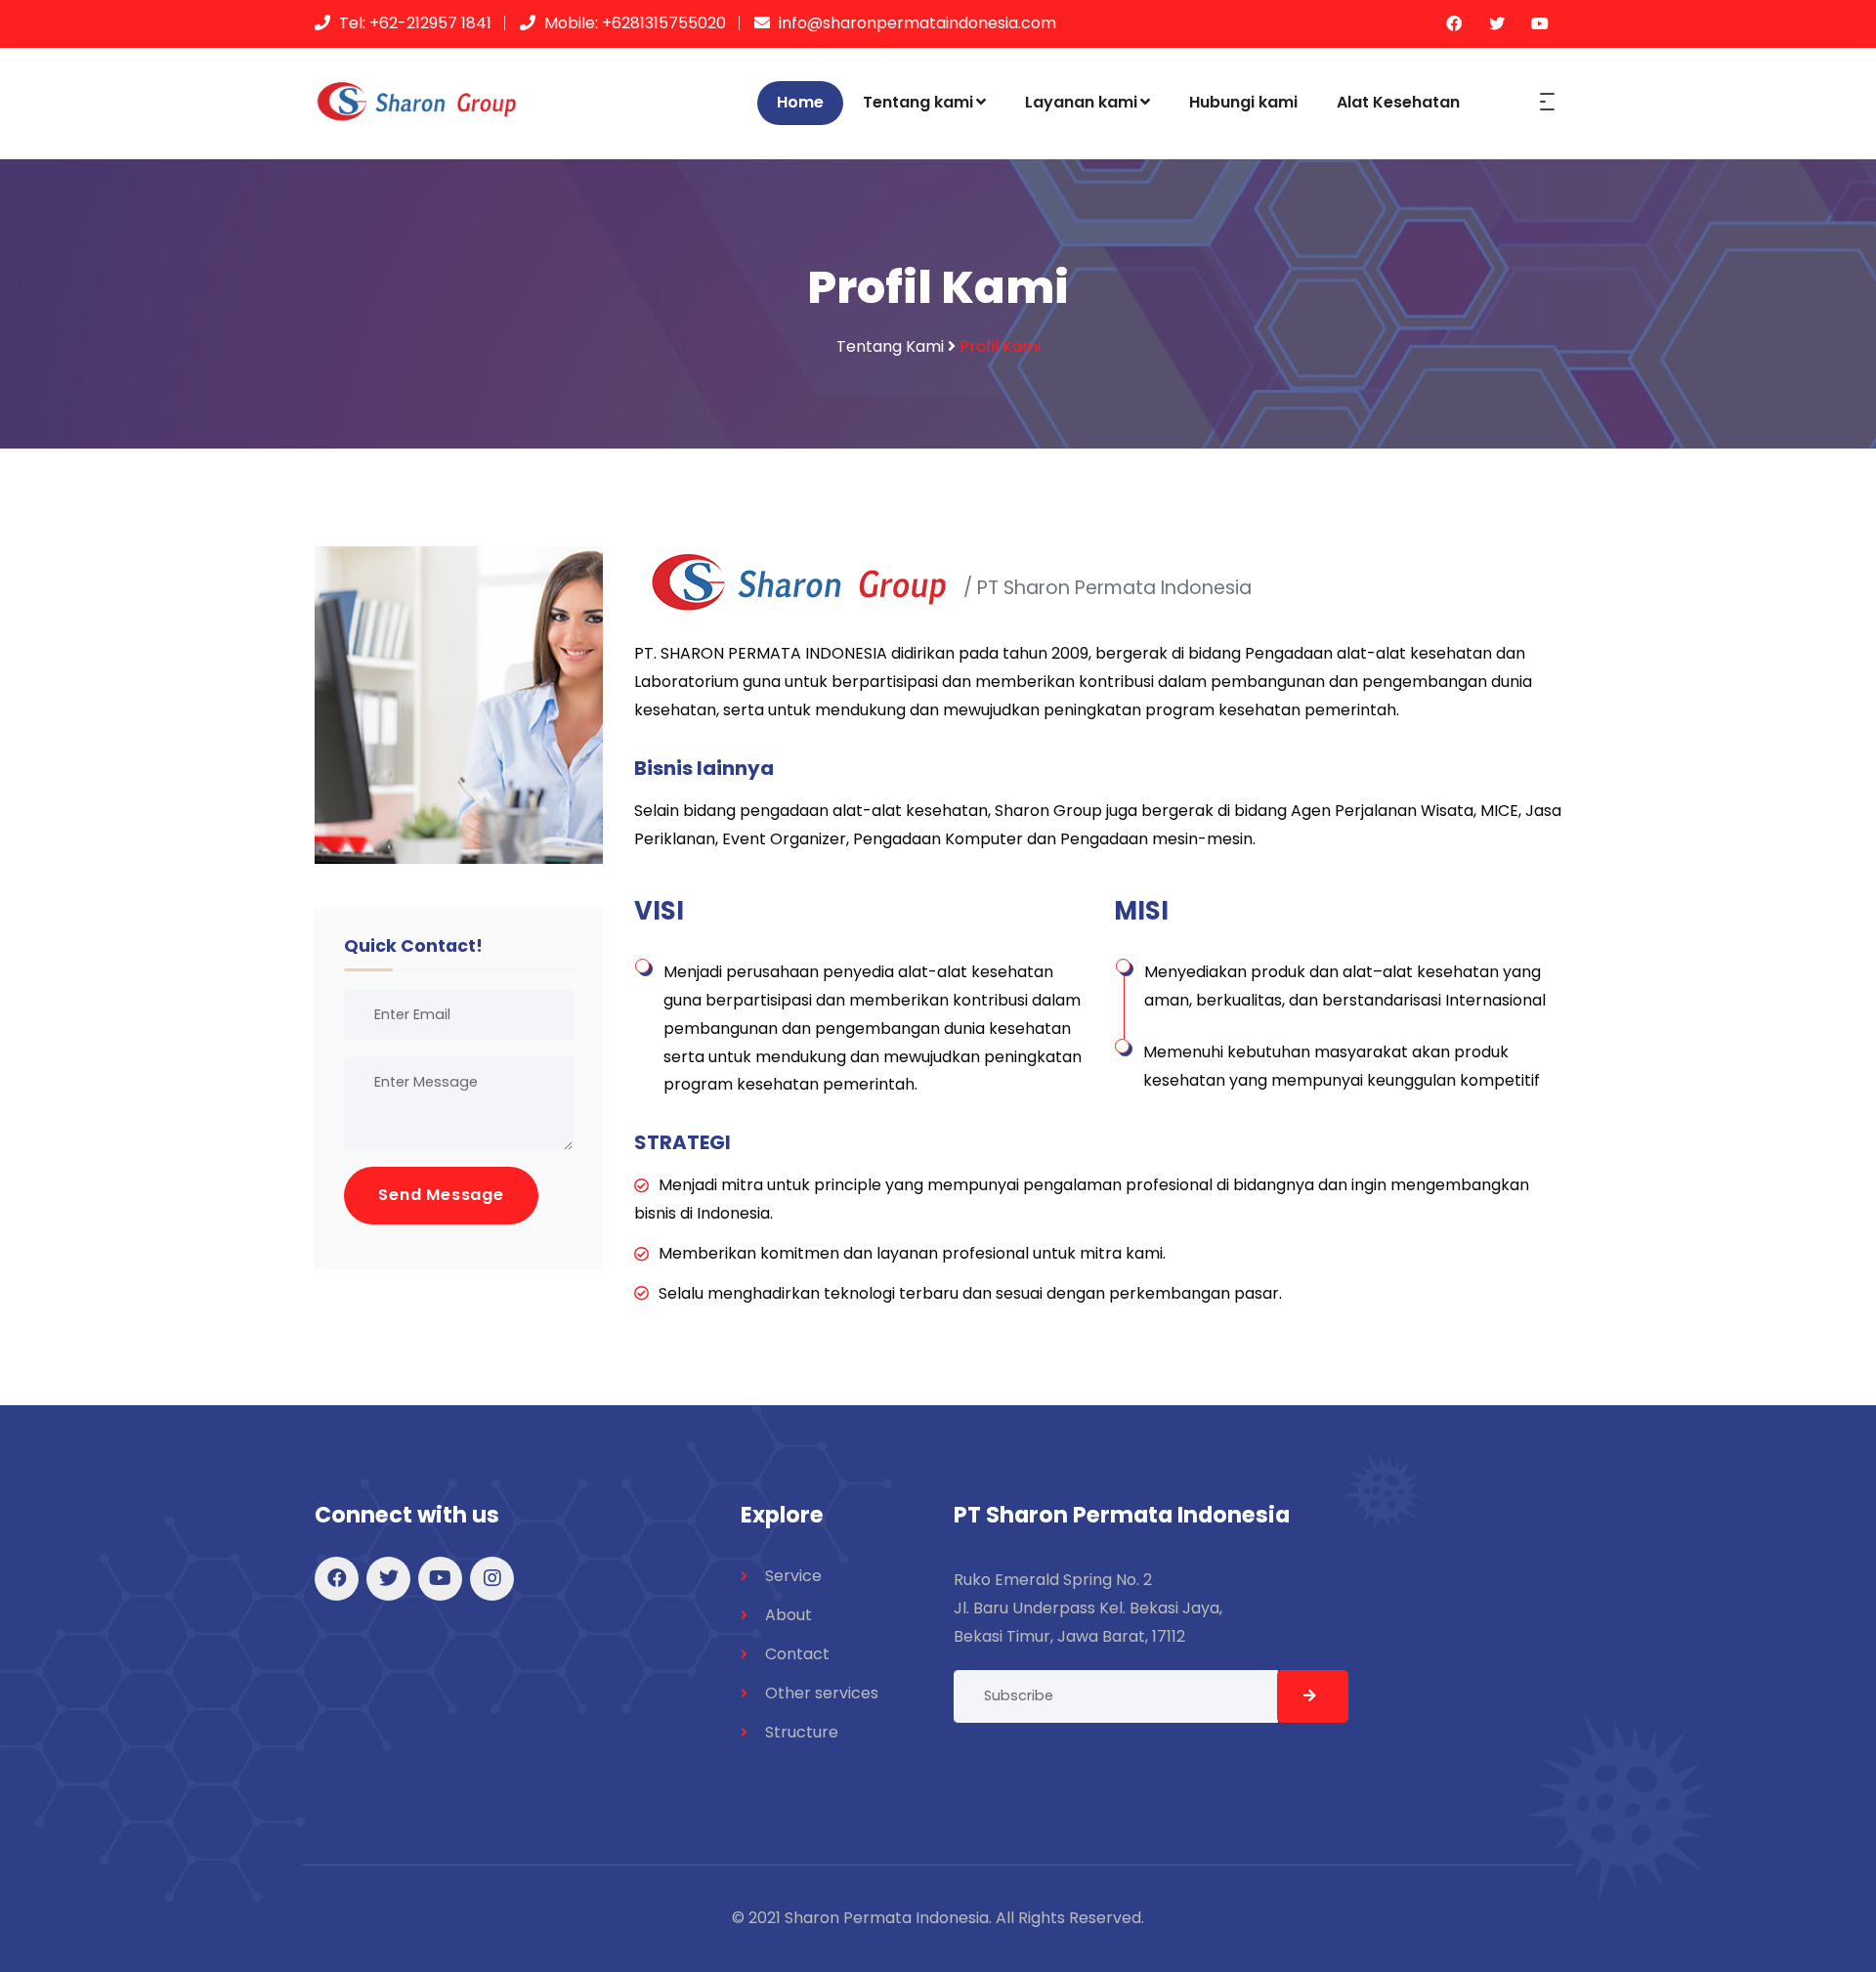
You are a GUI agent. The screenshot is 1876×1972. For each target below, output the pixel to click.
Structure (802, 1732)
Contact (797, 1654)
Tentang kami (918, 102)
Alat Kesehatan (1398, 102)
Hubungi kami (1243, 102)
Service (793, 1576)
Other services (822, 1693)
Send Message (441, 1195)
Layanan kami (1081, 102)
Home (800, 102)
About (789, 1615)
